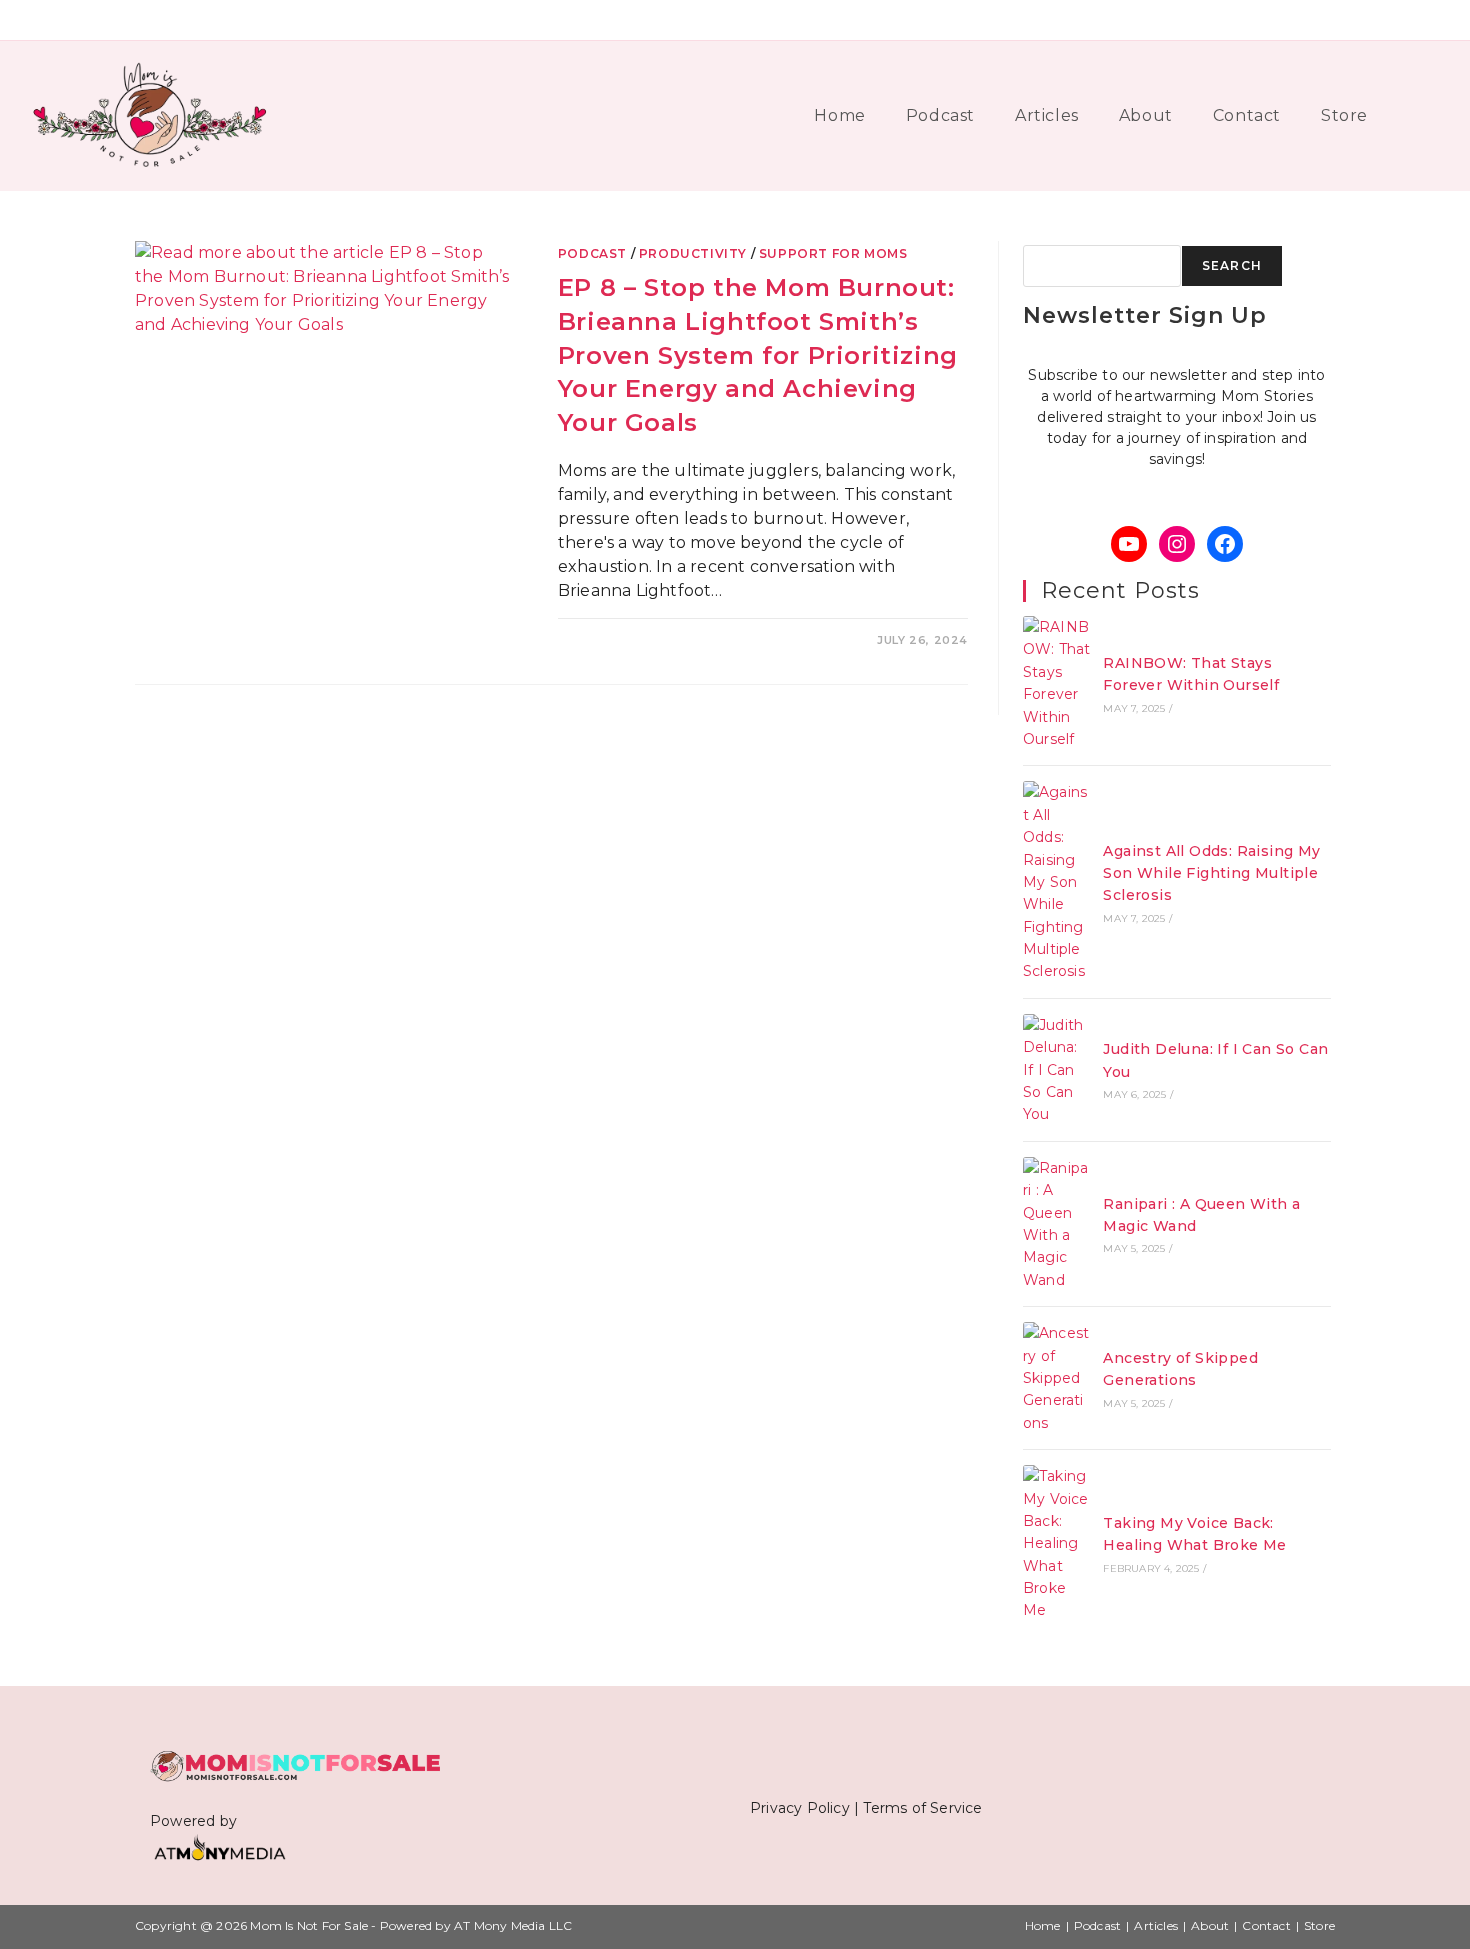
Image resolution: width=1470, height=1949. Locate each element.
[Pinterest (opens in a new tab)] (1351, 20)
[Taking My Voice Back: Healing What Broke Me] (1057, 1543)
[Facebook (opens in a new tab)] (1321, 20)
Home (1043, 1925)
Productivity (693, 253)
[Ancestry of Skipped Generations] (1057, 1378)
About (1210, 1925)
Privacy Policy (800, 1808)
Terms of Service (922, 1808)
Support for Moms (833, 253)
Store (1319, 1925)
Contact (1266, 1925)
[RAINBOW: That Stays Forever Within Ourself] (1057, 683)
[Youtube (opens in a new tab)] (1412, 20)
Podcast (592, 253)
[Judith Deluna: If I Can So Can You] (1057, 1070)
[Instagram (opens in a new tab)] (1381, 20)
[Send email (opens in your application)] (1438, 20)
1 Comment (610, 640)
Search (1232, 265)
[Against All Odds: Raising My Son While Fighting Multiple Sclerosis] (1057, 882)
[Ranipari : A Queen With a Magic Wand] (1057, 1224)
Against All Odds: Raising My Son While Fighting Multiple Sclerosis (1211, 873)
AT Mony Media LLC (513, 1925)
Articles (1156, 1925)
